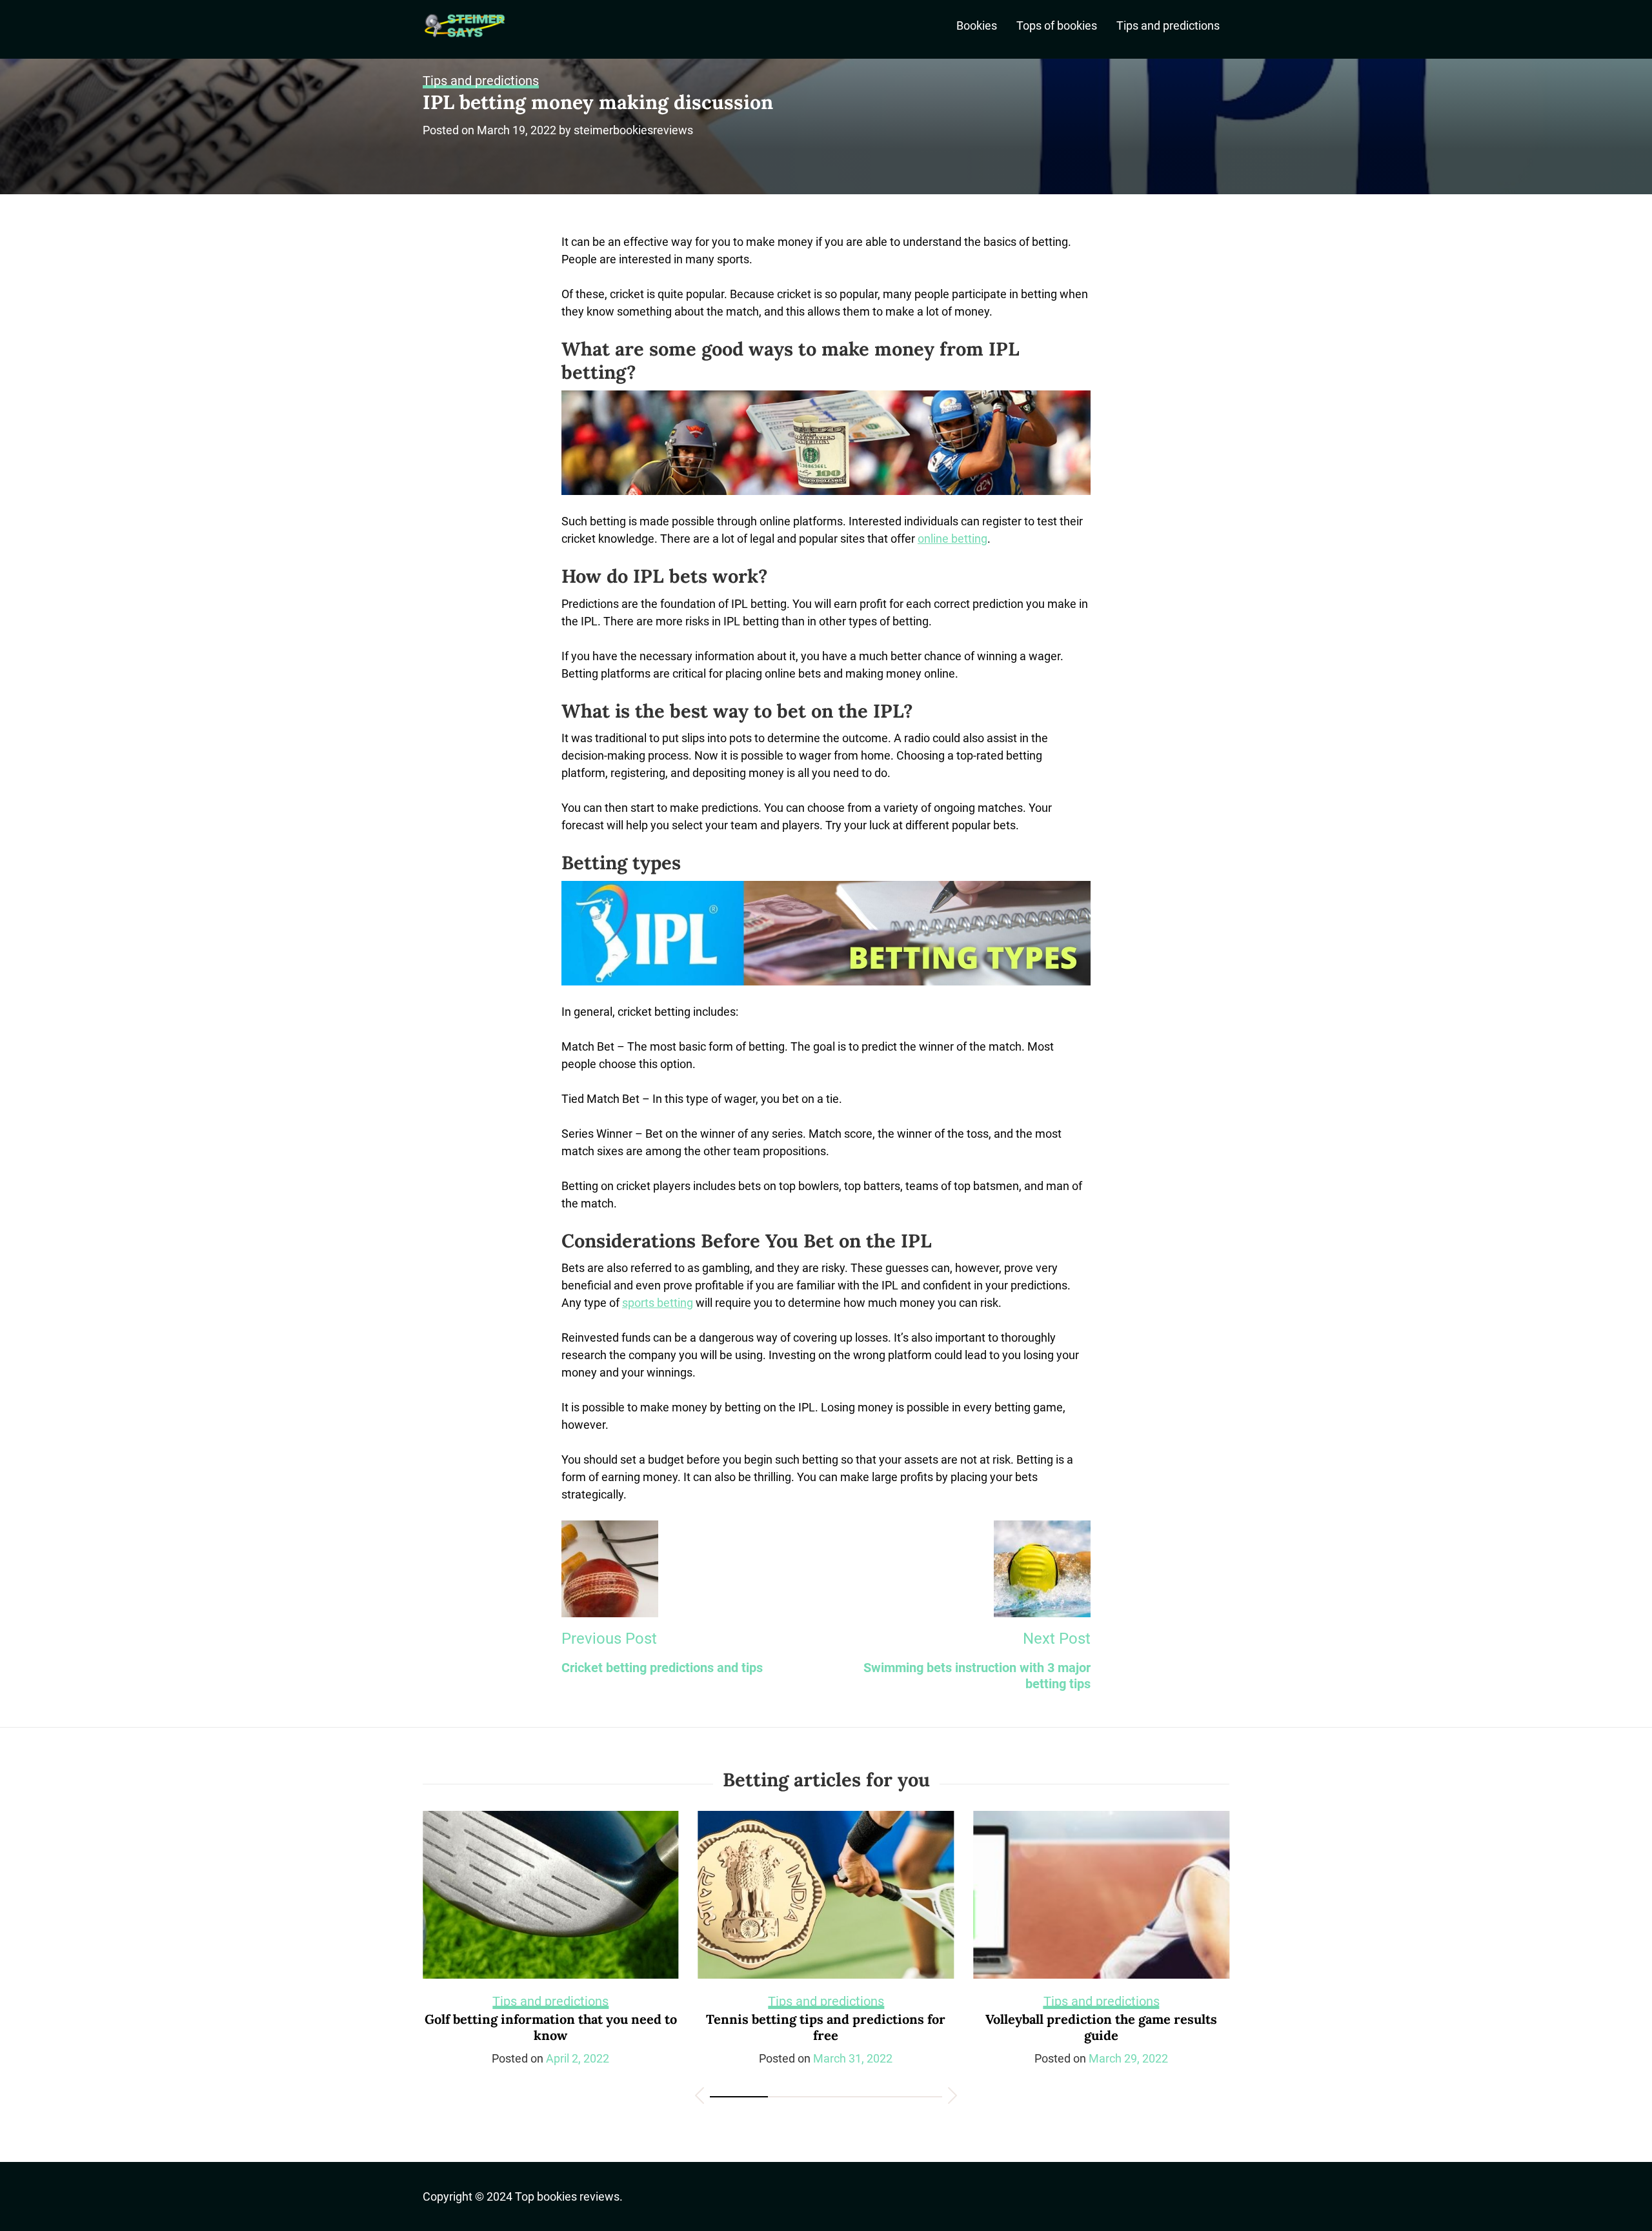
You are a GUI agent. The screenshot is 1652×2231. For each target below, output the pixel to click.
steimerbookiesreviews (633, 130)
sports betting (658, 1303)
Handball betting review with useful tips (1102, 2019)
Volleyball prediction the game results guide (826, 2027)
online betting (952, 539)
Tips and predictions (1168, 25)
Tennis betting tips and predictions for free (551, 2027)
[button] (700, 2098)
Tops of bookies (1057, 25)
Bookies (977, 25)
